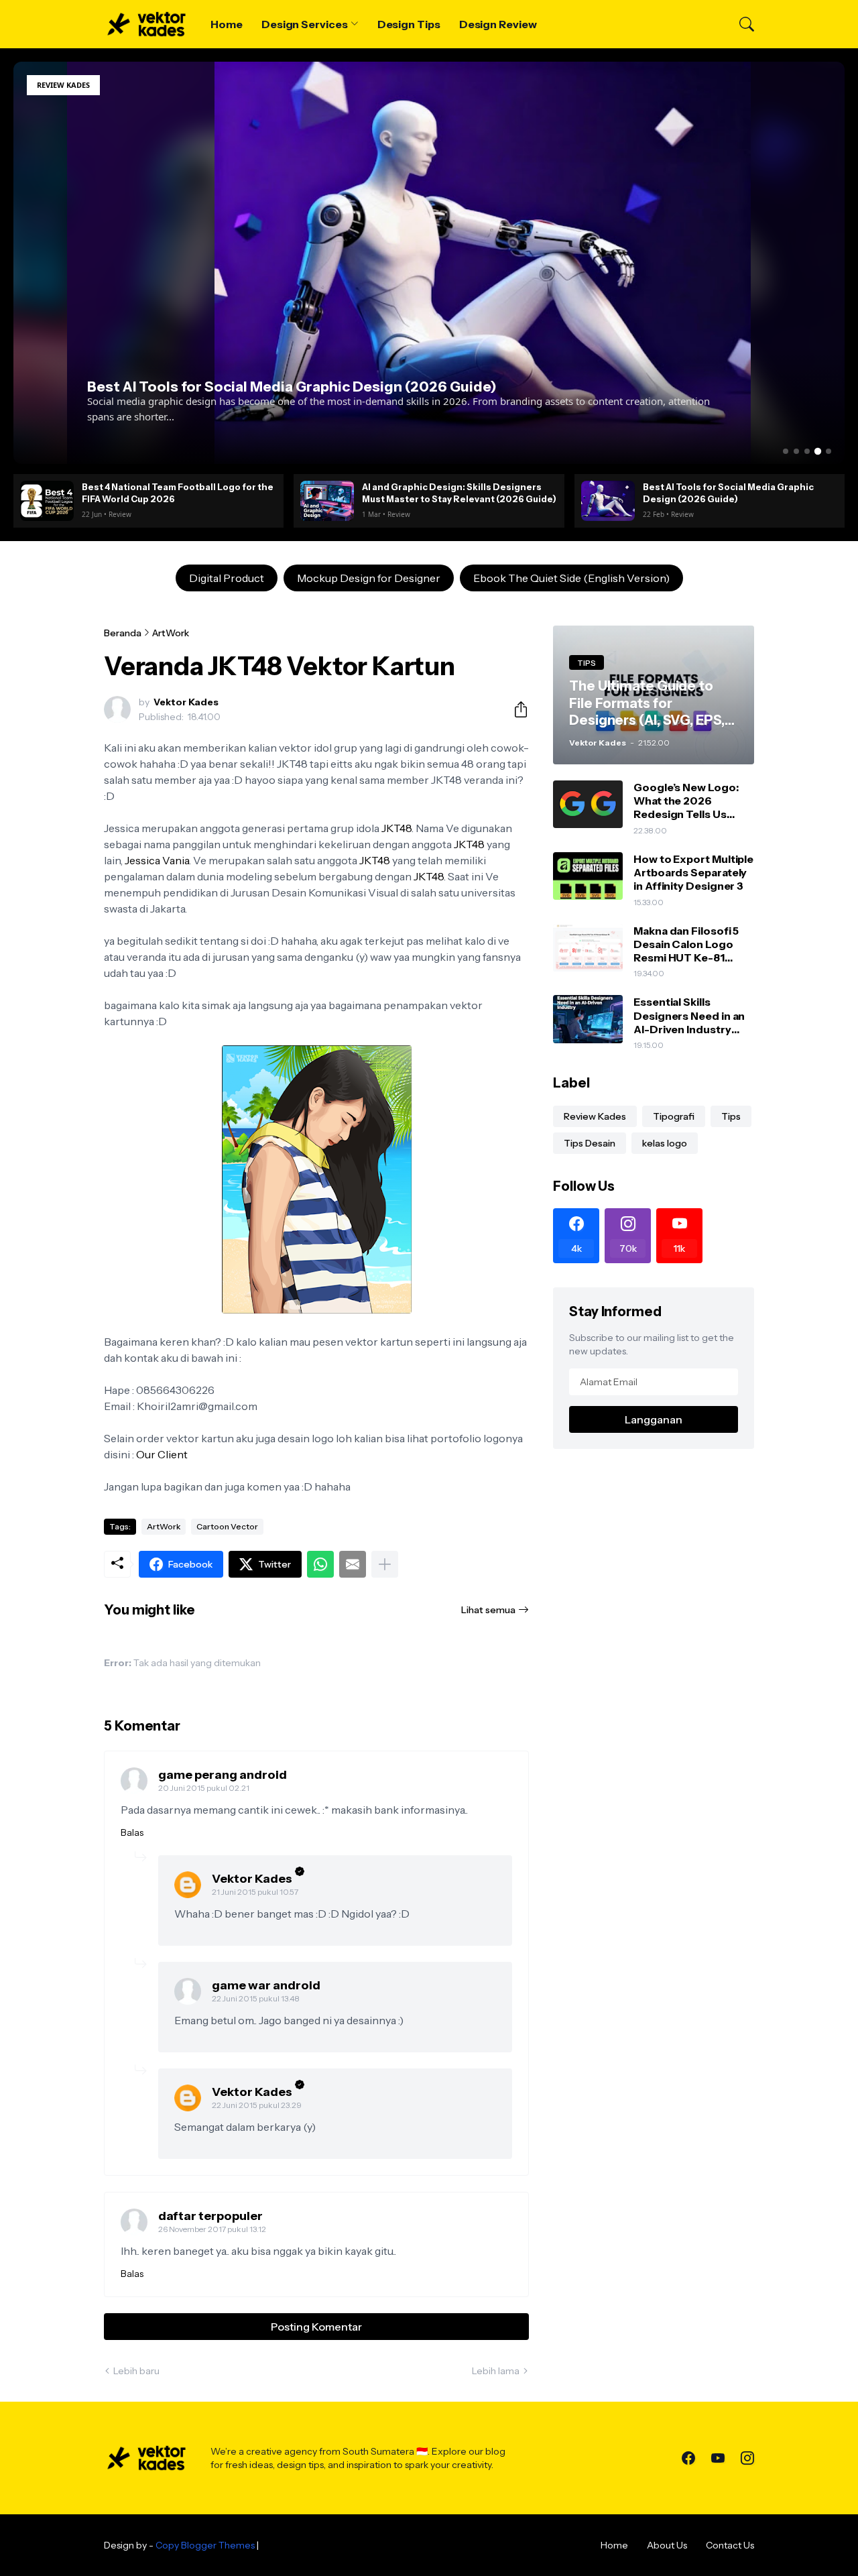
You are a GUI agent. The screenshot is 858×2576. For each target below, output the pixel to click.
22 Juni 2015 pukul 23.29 (257, 2105)
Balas (132, 1832)
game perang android (223, 1775)
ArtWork (171, 633)
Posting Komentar (316, 2327)
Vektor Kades (252, 1879)
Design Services (305, 24)
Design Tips (409, 24)
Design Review (498, 24)
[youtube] (718, 2458)
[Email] (353, 1564)
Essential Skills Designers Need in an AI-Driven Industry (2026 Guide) (689, 1015)
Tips (731, 1116)
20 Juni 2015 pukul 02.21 (204, 1788)
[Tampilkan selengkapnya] (385, 1564)
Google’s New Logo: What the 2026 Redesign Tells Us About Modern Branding (686, 801)
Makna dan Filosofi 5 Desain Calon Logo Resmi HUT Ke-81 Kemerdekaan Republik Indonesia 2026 (686, 944)
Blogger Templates (303, 2545)
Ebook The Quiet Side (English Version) (571, 578)
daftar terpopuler (210, 2216)
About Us (667, 2545)
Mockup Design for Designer (369, 578)
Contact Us (730, 2545)
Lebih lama (496, 2371)
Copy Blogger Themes (205, 2545)
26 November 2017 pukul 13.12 (212, 2229)
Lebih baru (136, 2371)
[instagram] (747, 2458)
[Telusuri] (741, 24)
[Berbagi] (515, 709)
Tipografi (674, 1116)
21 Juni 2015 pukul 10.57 (255, 1892)
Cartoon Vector (227, 1526)
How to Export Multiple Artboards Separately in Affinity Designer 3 (693, 873)
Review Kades (595, 1116)
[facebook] (688, 2458)
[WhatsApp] (320, 1564)
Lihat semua (488, 1610)
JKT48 (396, 828)
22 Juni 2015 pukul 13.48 (256, 1998)
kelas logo (665, 1143)
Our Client (162, 1454)
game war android (266, 1985)
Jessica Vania (157, 860)
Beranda (123, 633)
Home (227, 24)
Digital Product (227, 578)
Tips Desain (590, 1143)
